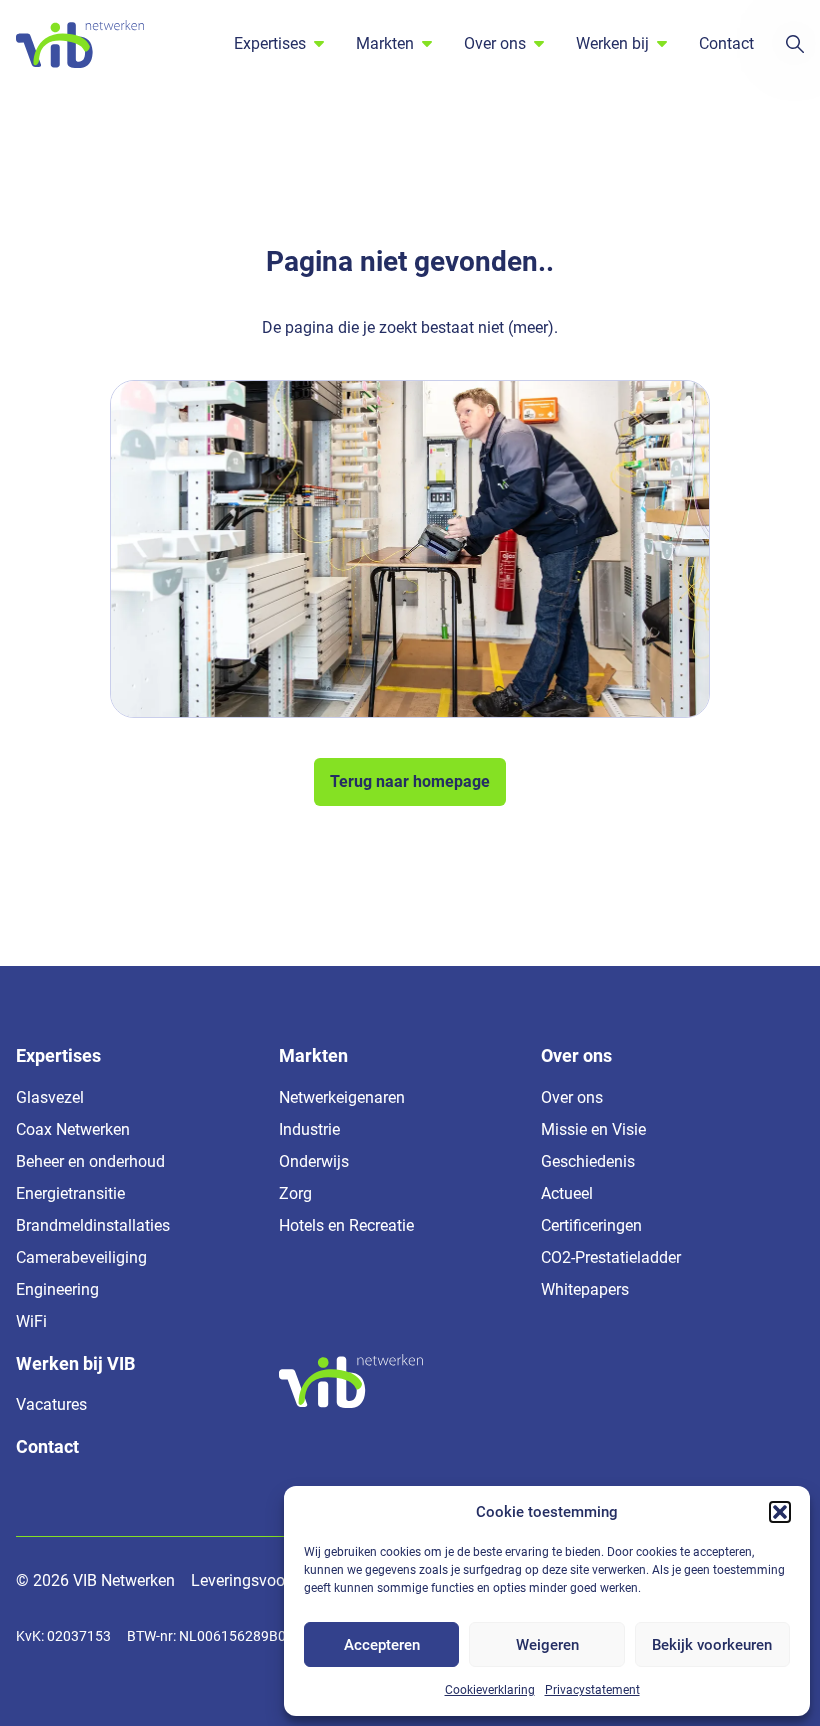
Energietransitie (70, 1193)
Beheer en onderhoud (90, 1161)
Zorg (295, 1193)
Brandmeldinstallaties (93, 1225)
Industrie (309, 1129)
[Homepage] (80, 44)
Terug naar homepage (410, 781)
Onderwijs (314, 1161)
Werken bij (612, 43)
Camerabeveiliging (81, 1257)
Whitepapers (585, 1289)
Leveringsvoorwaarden (271, 1580)
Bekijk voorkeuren (712, 1645)
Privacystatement (592, 1690)
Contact (726, 43)
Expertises (270, 43)
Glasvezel (50, 1097)
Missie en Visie (593, 1129)
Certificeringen (591, 1225)
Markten (385, 43)
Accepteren (382, 1645)
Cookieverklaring (490, 1690)
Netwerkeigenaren (342, 1097)
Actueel (567, 1193)
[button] (780, 1512)
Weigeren (547, 1645)
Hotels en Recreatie (346, 1225)
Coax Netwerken (73, 1129)
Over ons (495, 43)
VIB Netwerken (124, 1580)
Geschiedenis (588, 1161)
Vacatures (51, 1404)
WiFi (31, 1321)
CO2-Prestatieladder (611, 1257)
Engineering (57, 1289)
